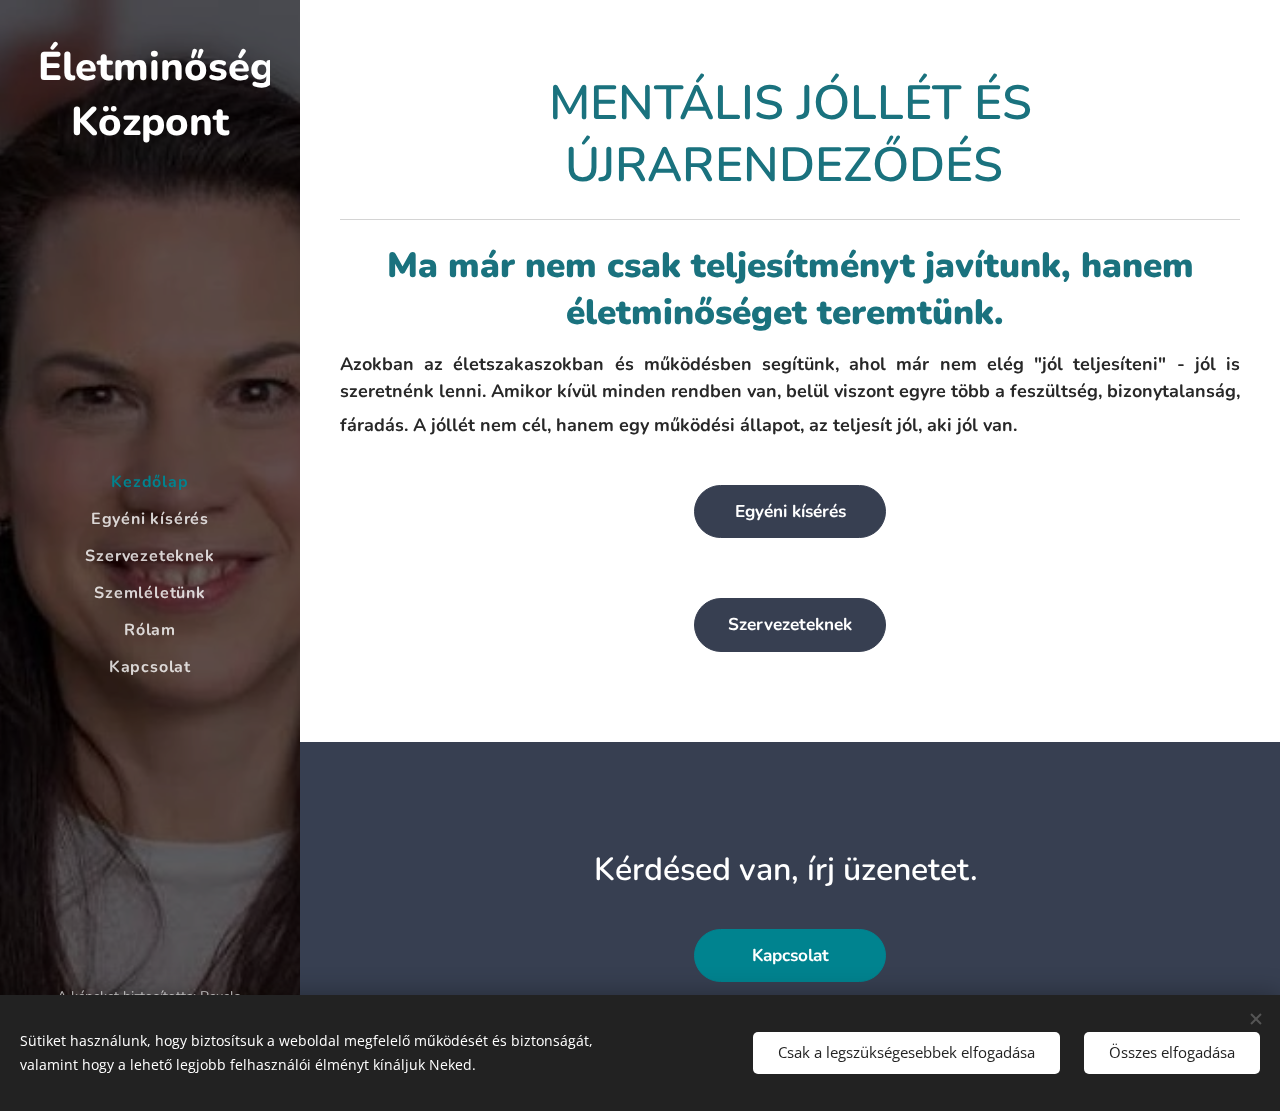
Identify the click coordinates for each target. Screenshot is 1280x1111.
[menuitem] (150, 482)
